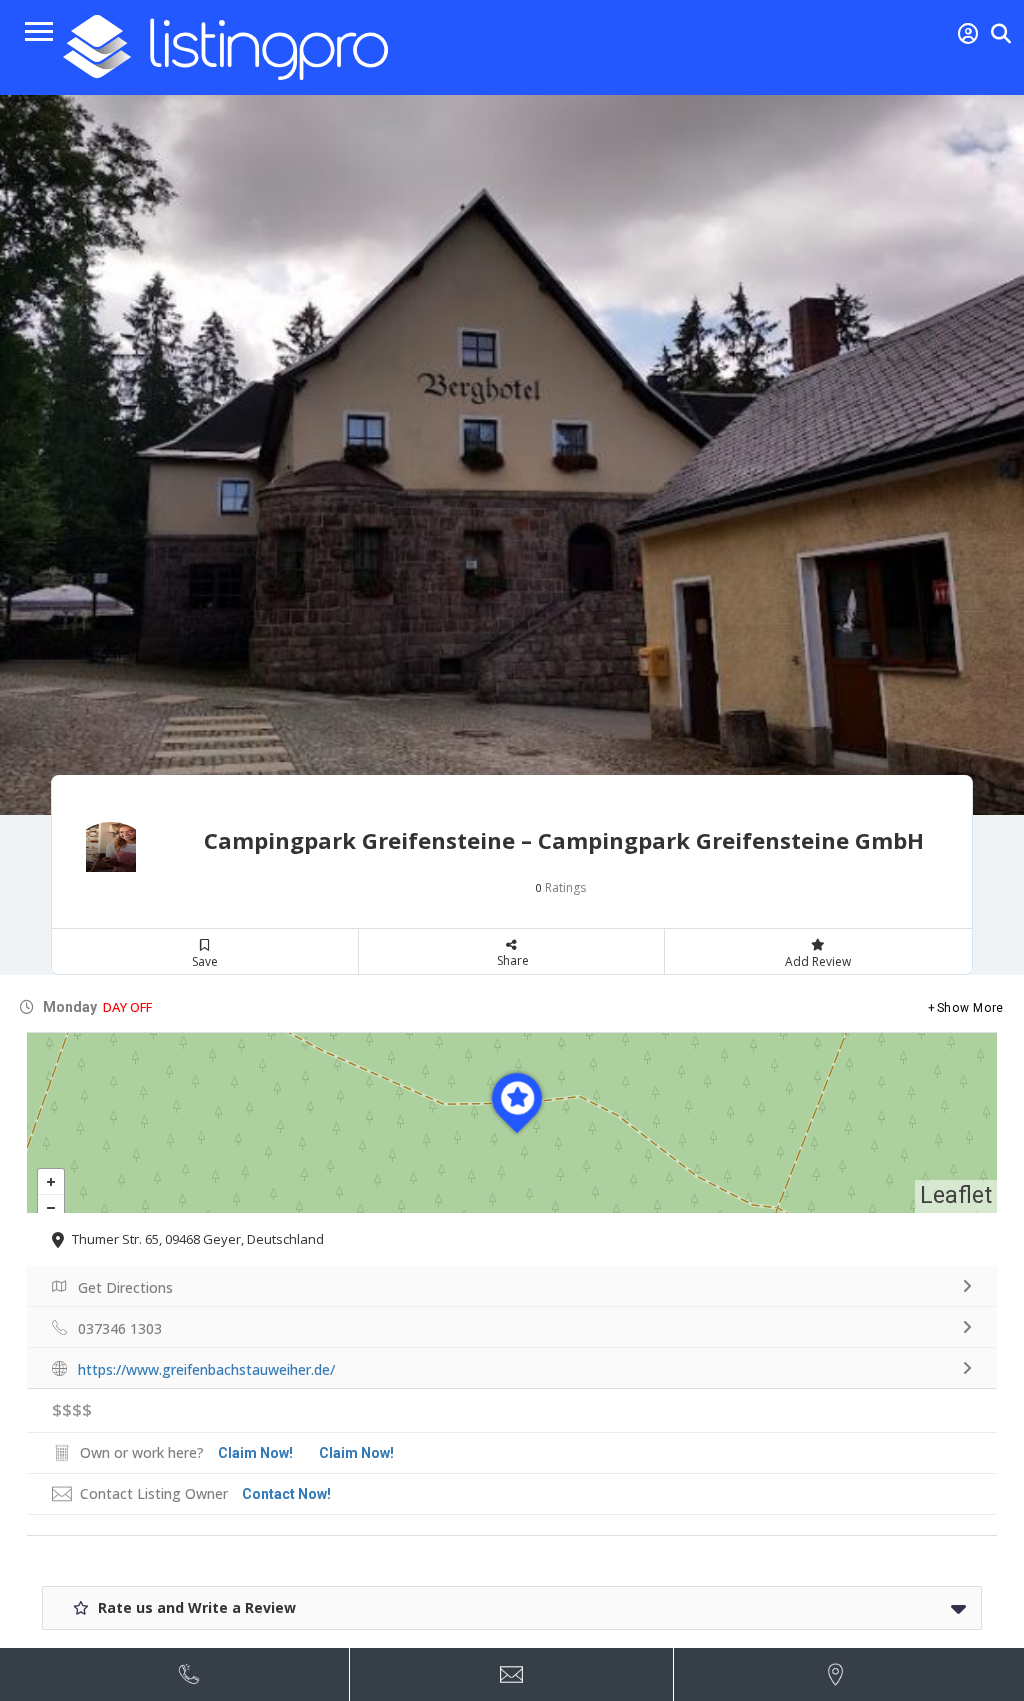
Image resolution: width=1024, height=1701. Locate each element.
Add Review (818, 961)
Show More (970, 1008)
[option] (512, 455)
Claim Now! (356, 1453)
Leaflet (956, 1195)
